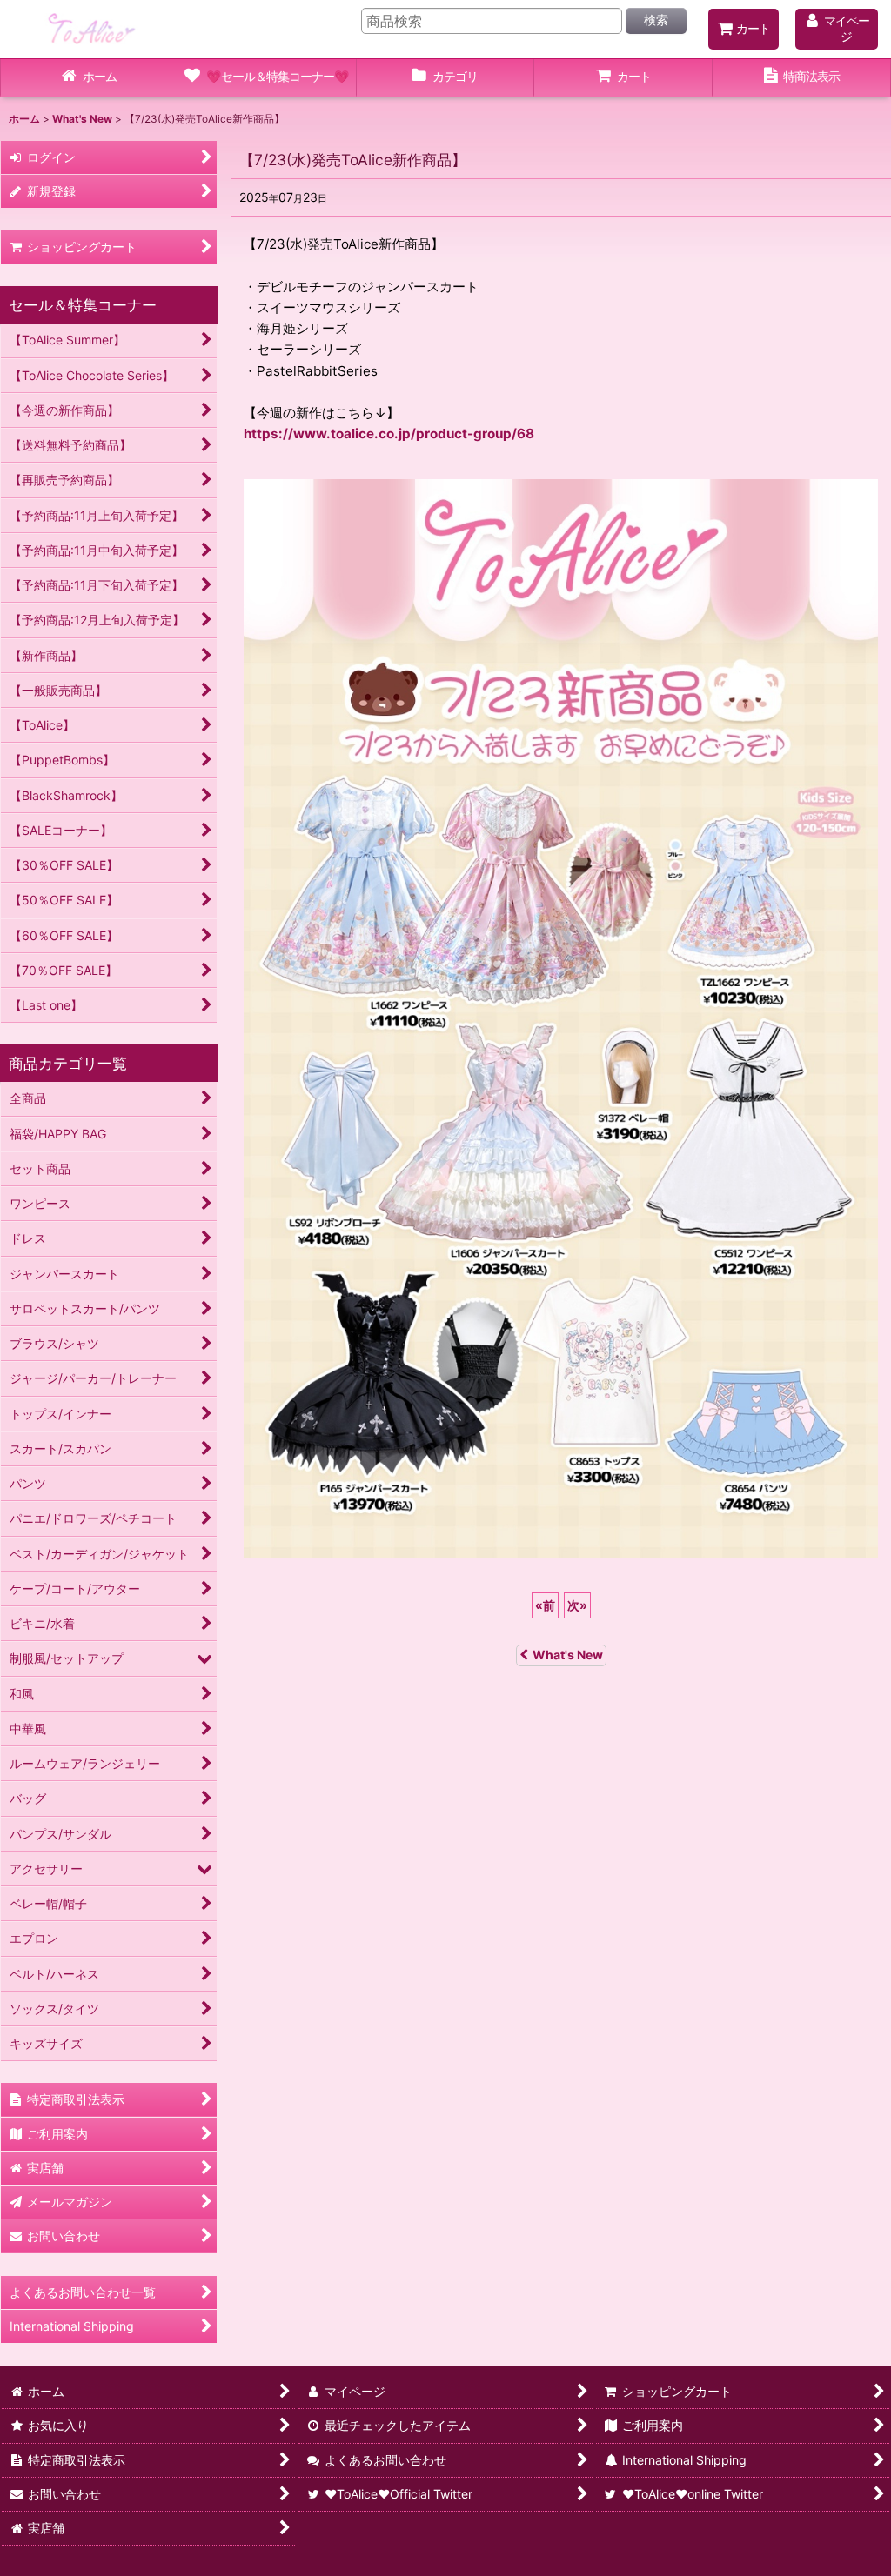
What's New (568, 1655)
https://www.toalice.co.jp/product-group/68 (389, 434)
